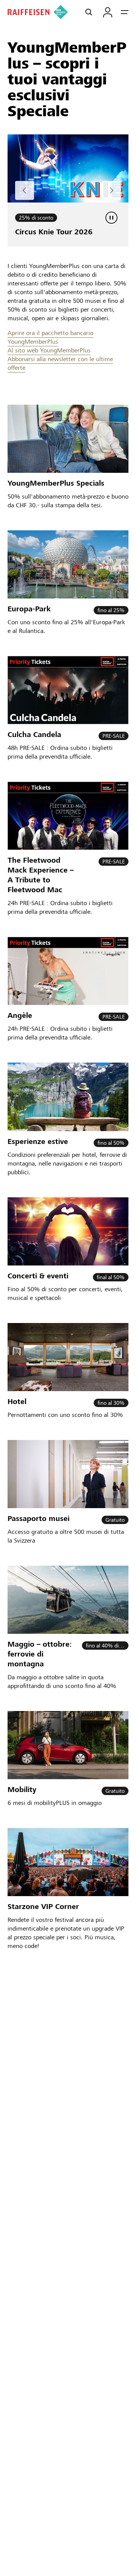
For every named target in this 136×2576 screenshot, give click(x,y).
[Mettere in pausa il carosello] (111, 218)
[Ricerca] (89, 12)
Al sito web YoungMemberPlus (49, 350)
